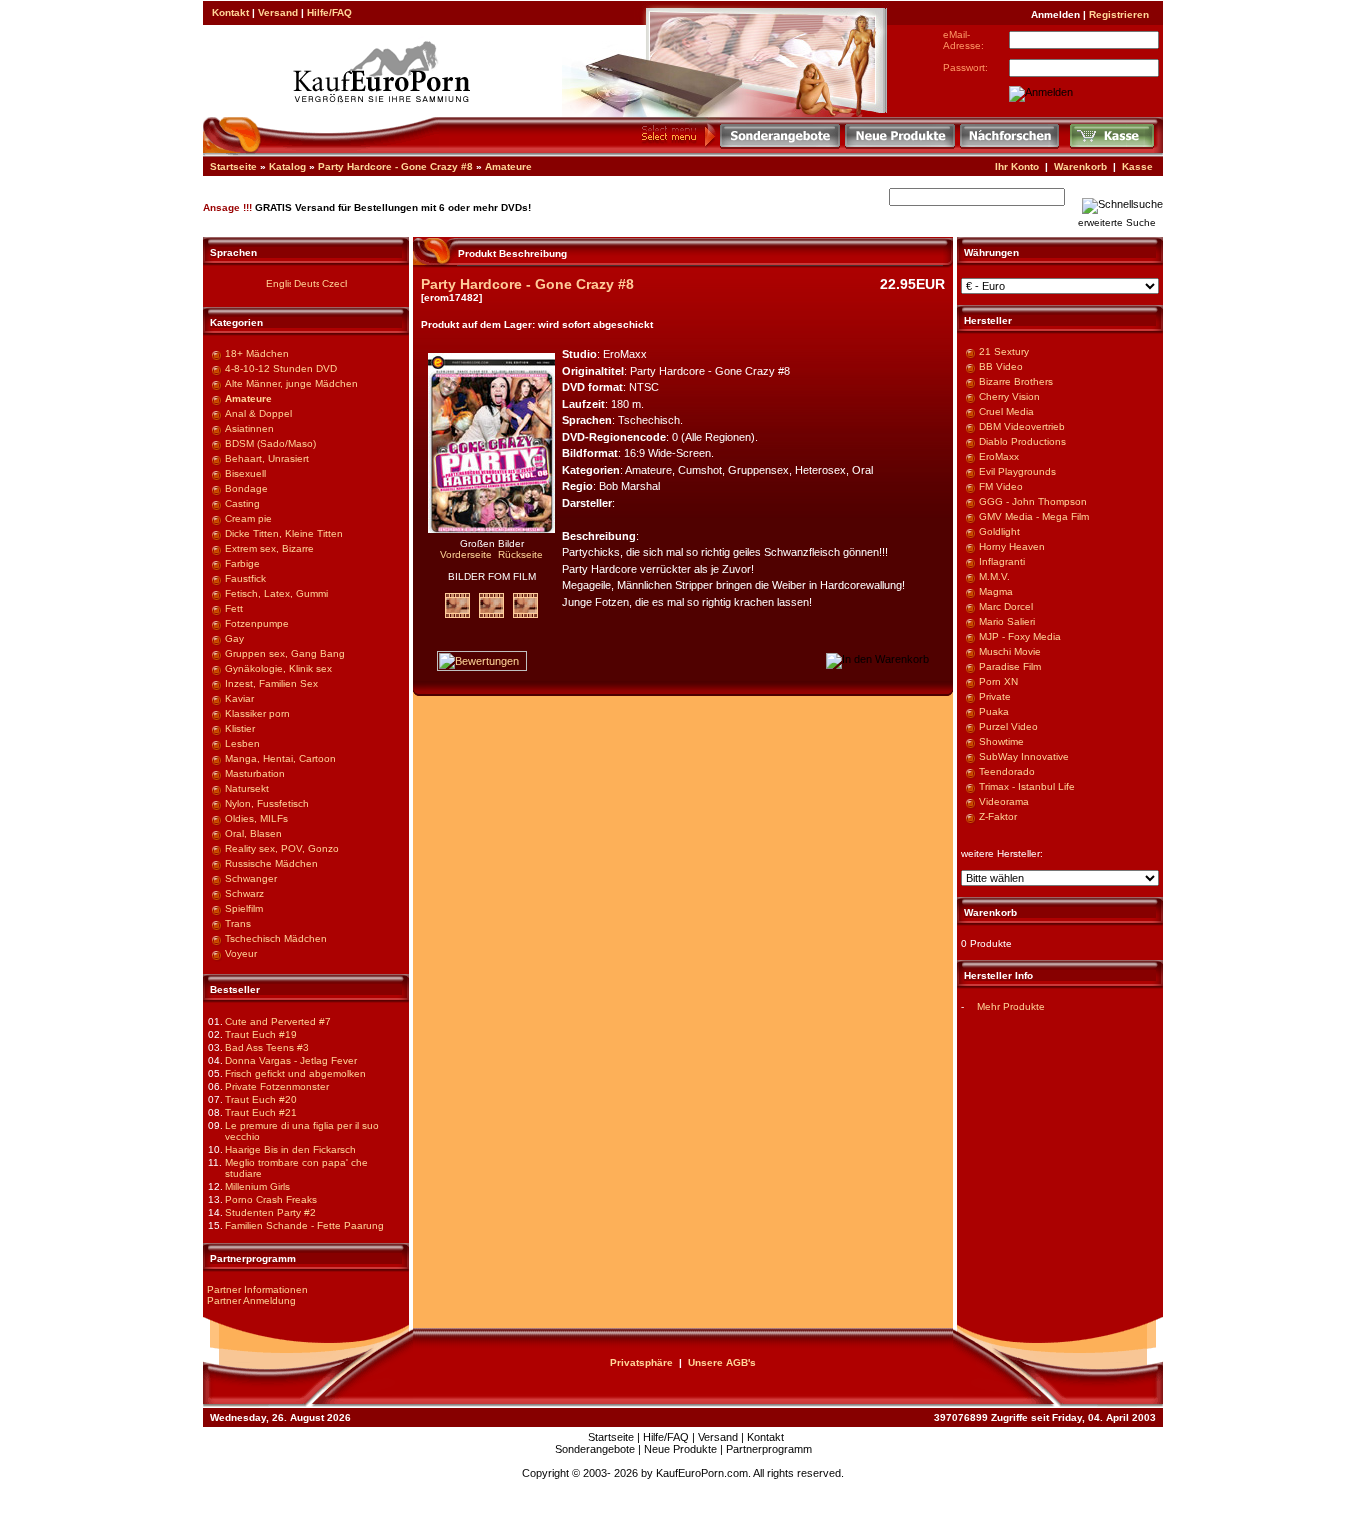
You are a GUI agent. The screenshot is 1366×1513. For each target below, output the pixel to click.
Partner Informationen (257, 1289)
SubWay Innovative (1024, 756)
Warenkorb (1080, 166)
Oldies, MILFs (256, 818)
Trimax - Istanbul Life (1027, 786)
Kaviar (239, 698)
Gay (234, 638)
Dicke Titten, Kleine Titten (284, 533)
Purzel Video (1008, 726)
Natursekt (247, 788)
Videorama (1004, 801)
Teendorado (1007, 771)
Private (995, 696)
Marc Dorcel (1006, 606)
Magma (996, 591)
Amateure (508, 166)
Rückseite (520, 554)
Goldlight (999, 531)
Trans (238, 923)
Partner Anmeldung (251, 1300)
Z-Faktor (998, 816)
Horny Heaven (1012, 546)
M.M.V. (994, 576)
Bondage (246, 488)
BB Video (1001, 366)
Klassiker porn (257, 713)
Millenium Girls (257, 1186)
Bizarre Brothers (1016, 381)
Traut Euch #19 (261, 1034)
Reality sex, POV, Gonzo (282, 848)
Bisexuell (245, 473)
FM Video (1001, 486)
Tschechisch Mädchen (276, 938)
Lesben (242, 743)
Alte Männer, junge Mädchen (291, 383)
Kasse (1137, 166)
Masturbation (255, 773)
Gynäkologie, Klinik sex (278, 668)
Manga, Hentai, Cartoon (280, 758)
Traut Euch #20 (261, 1099)
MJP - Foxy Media (1020, 636)
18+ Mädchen (257, 353)
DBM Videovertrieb (1022, 426)
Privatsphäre (641, 1362)
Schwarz (244, 893)
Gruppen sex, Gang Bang (285, 653)
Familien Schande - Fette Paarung (304, 1225)
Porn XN (998, 681)
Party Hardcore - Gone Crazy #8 (395, 166)
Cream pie (248, 518)
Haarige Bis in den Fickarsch (290, 1149)
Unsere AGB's (722, 1362)
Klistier (240, 728)
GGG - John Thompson (1033, 501)
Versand (278, 12)
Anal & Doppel (258, 413)
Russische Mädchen (271, 863)
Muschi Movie (1010, 651)
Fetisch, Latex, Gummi (276, 593)
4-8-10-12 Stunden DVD (281, 368)
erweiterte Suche (1117, 222)
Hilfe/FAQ (329, 12)
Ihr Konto (1017, 166)
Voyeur (241, 953)
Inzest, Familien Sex (271, 683)
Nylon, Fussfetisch (267, 803)
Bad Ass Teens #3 (267, 1047)
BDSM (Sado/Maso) (270, 443)
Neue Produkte (680, 1449)
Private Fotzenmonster (277, 1086)
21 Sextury (1004, 351)
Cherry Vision (1009, 396)
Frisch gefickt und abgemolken (295, 1073)
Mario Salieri (1007, 621)
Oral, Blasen (253, 833)
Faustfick (245, 578)
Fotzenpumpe (257, 623)
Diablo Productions (1022, 441)
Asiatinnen (249, 428)
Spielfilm (244, 908)
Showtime (1001, 741)
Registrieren (1119, 14)
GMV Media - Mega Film (1034, 516)
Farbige (242, 563)
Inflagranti (1002, 561)
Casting (242, 503)
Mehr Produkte (1011, 1006)
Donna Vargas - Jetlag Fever (291, 1060)
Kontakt (230, 12)
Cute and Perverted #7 (278, 1021)
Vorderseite (466, 554)
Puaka (994, 711)
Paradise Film (1010, 666)
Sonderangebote (595, 1449)
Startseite (233, 166)
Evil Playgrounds (1017, 471)
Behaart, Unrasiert (267, 458)
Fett (234, 608)
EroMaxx (999, 456)
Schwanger (251, 878)
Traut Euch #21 (261, 1112)
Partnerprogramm (769, 1449)
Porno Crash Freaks (271, 1199)
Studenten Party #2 (270, 1212)
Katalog (287, 166)
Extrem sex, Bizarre (269, 548)
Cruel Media (1006, 411)
